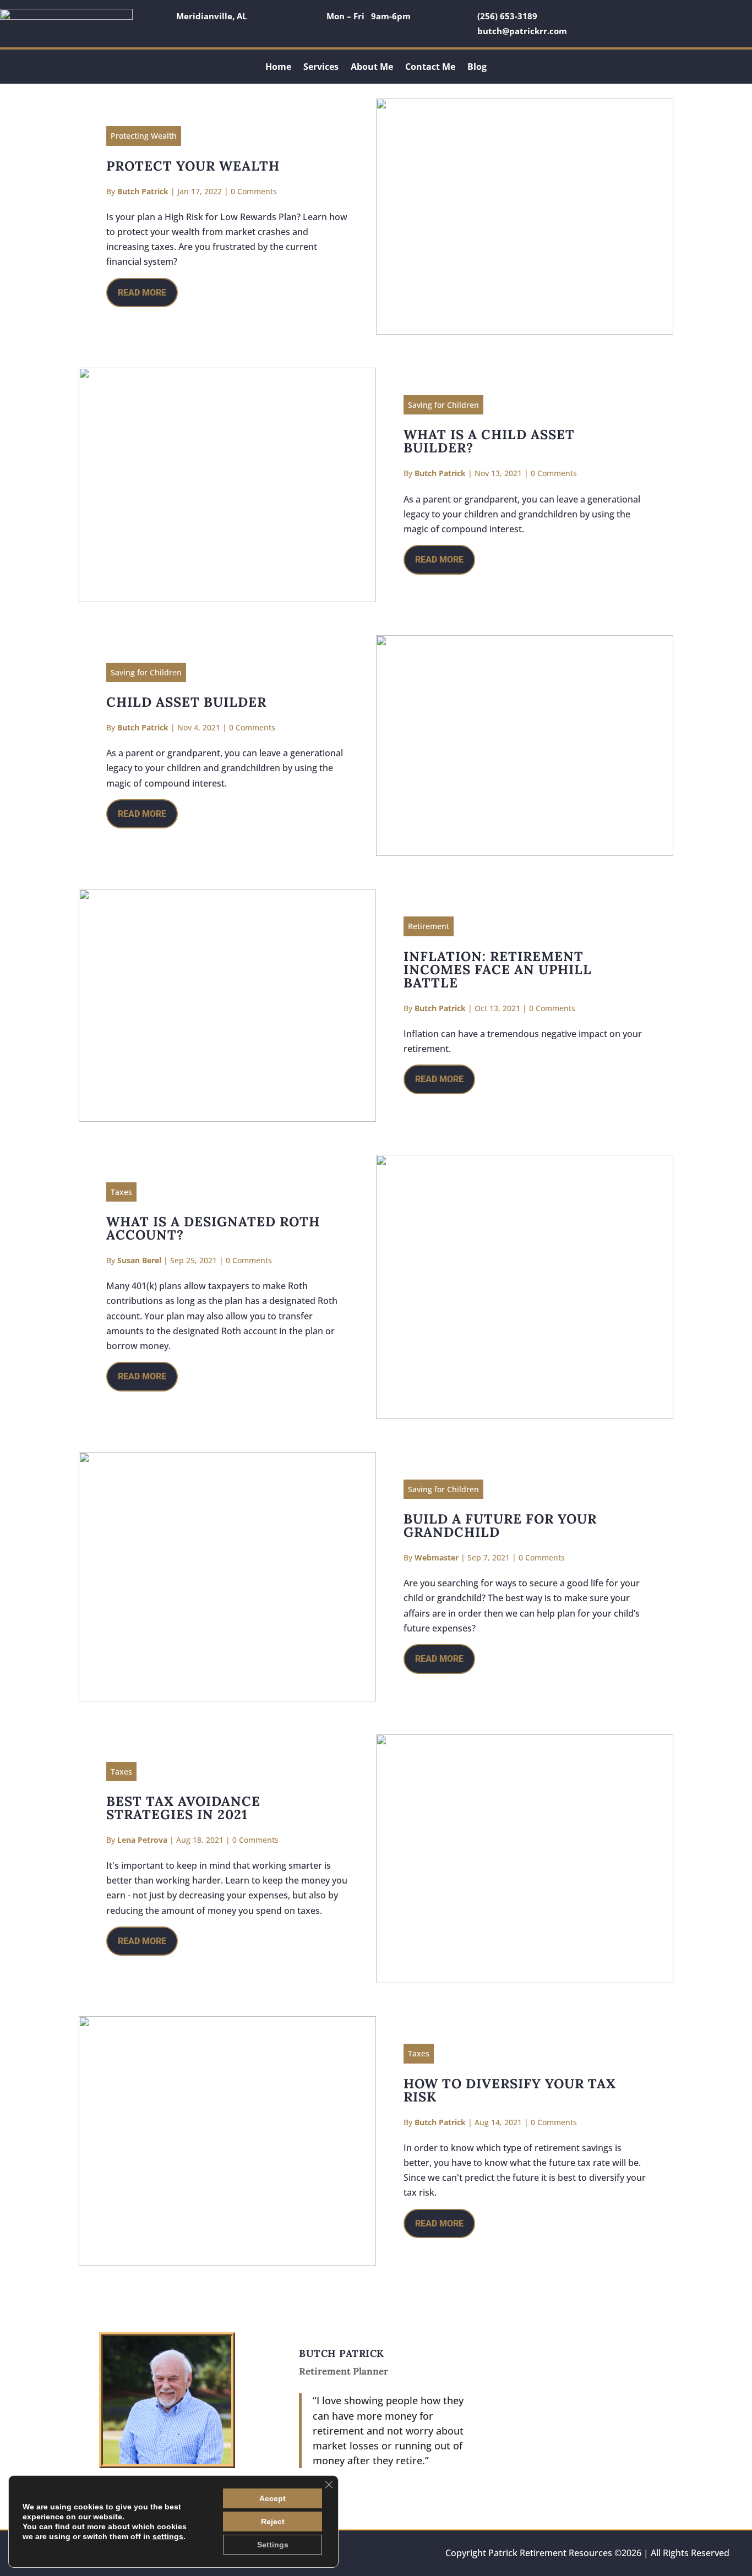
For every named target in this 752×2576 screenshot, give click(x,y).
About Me (372, 68)
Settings (273, 2545)
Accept (273, 2498)
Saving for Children (443, 405)
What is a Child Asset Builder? (489, 441)
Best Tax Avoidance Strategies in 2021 (183, 1808)
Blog (477, 68)
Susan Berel (139, 1260)
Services (321, 68)
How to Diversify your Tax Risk (510, 2090)
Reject (273, 2522)
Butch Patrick (143, 191)
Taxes (121, 1192)
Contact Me (430, 68)
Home (278, 68)
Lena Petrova (142, 1840)
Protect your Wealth (193, 166)
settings (168, 2536)
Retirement (429, 926)
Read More (142, 293)
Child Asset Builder (186, 702)
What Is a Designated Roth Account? (213, 1228)
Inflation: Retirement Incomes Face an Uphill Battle (498, 970)
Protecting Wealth (144, 136)
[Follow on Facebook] (611, 17)
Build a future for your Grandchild (500, 1526)
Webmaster (437, 1557)
